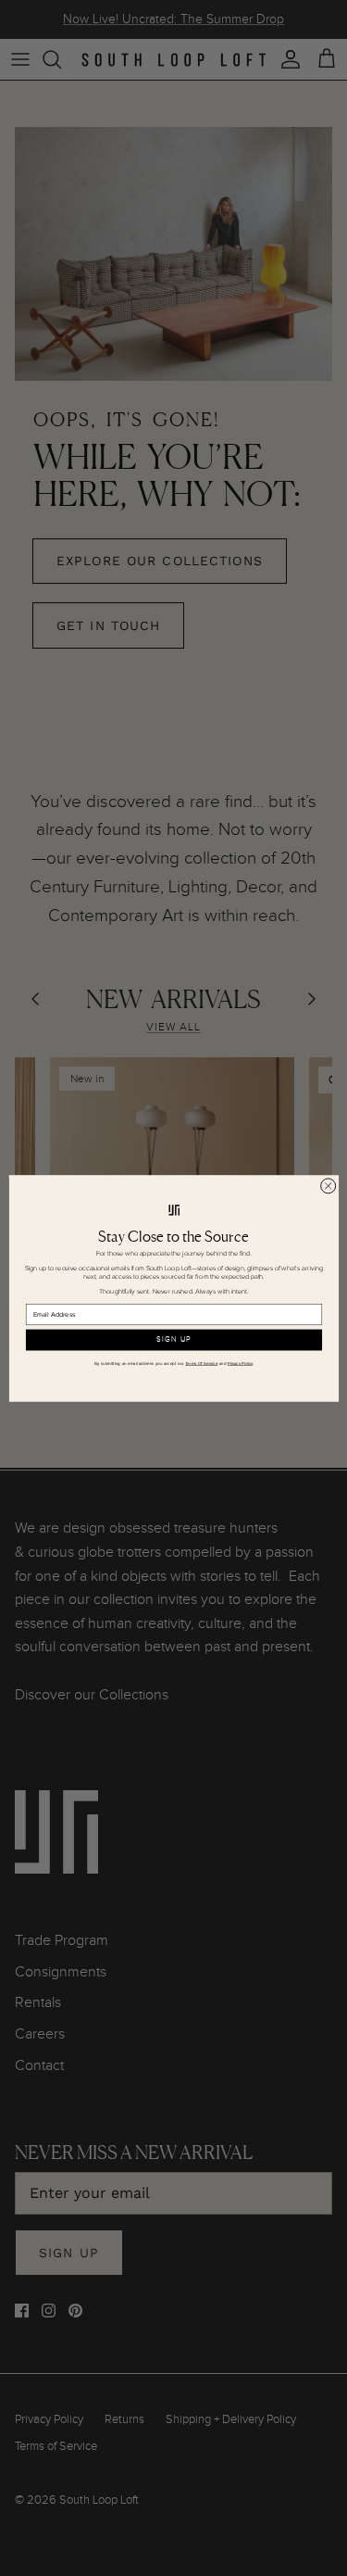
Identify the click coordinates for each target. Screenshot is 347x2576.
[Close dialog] (328, 1185)
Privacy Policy (239, 1363)
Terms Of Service (201, 1363)
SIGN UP (173, 1340)
